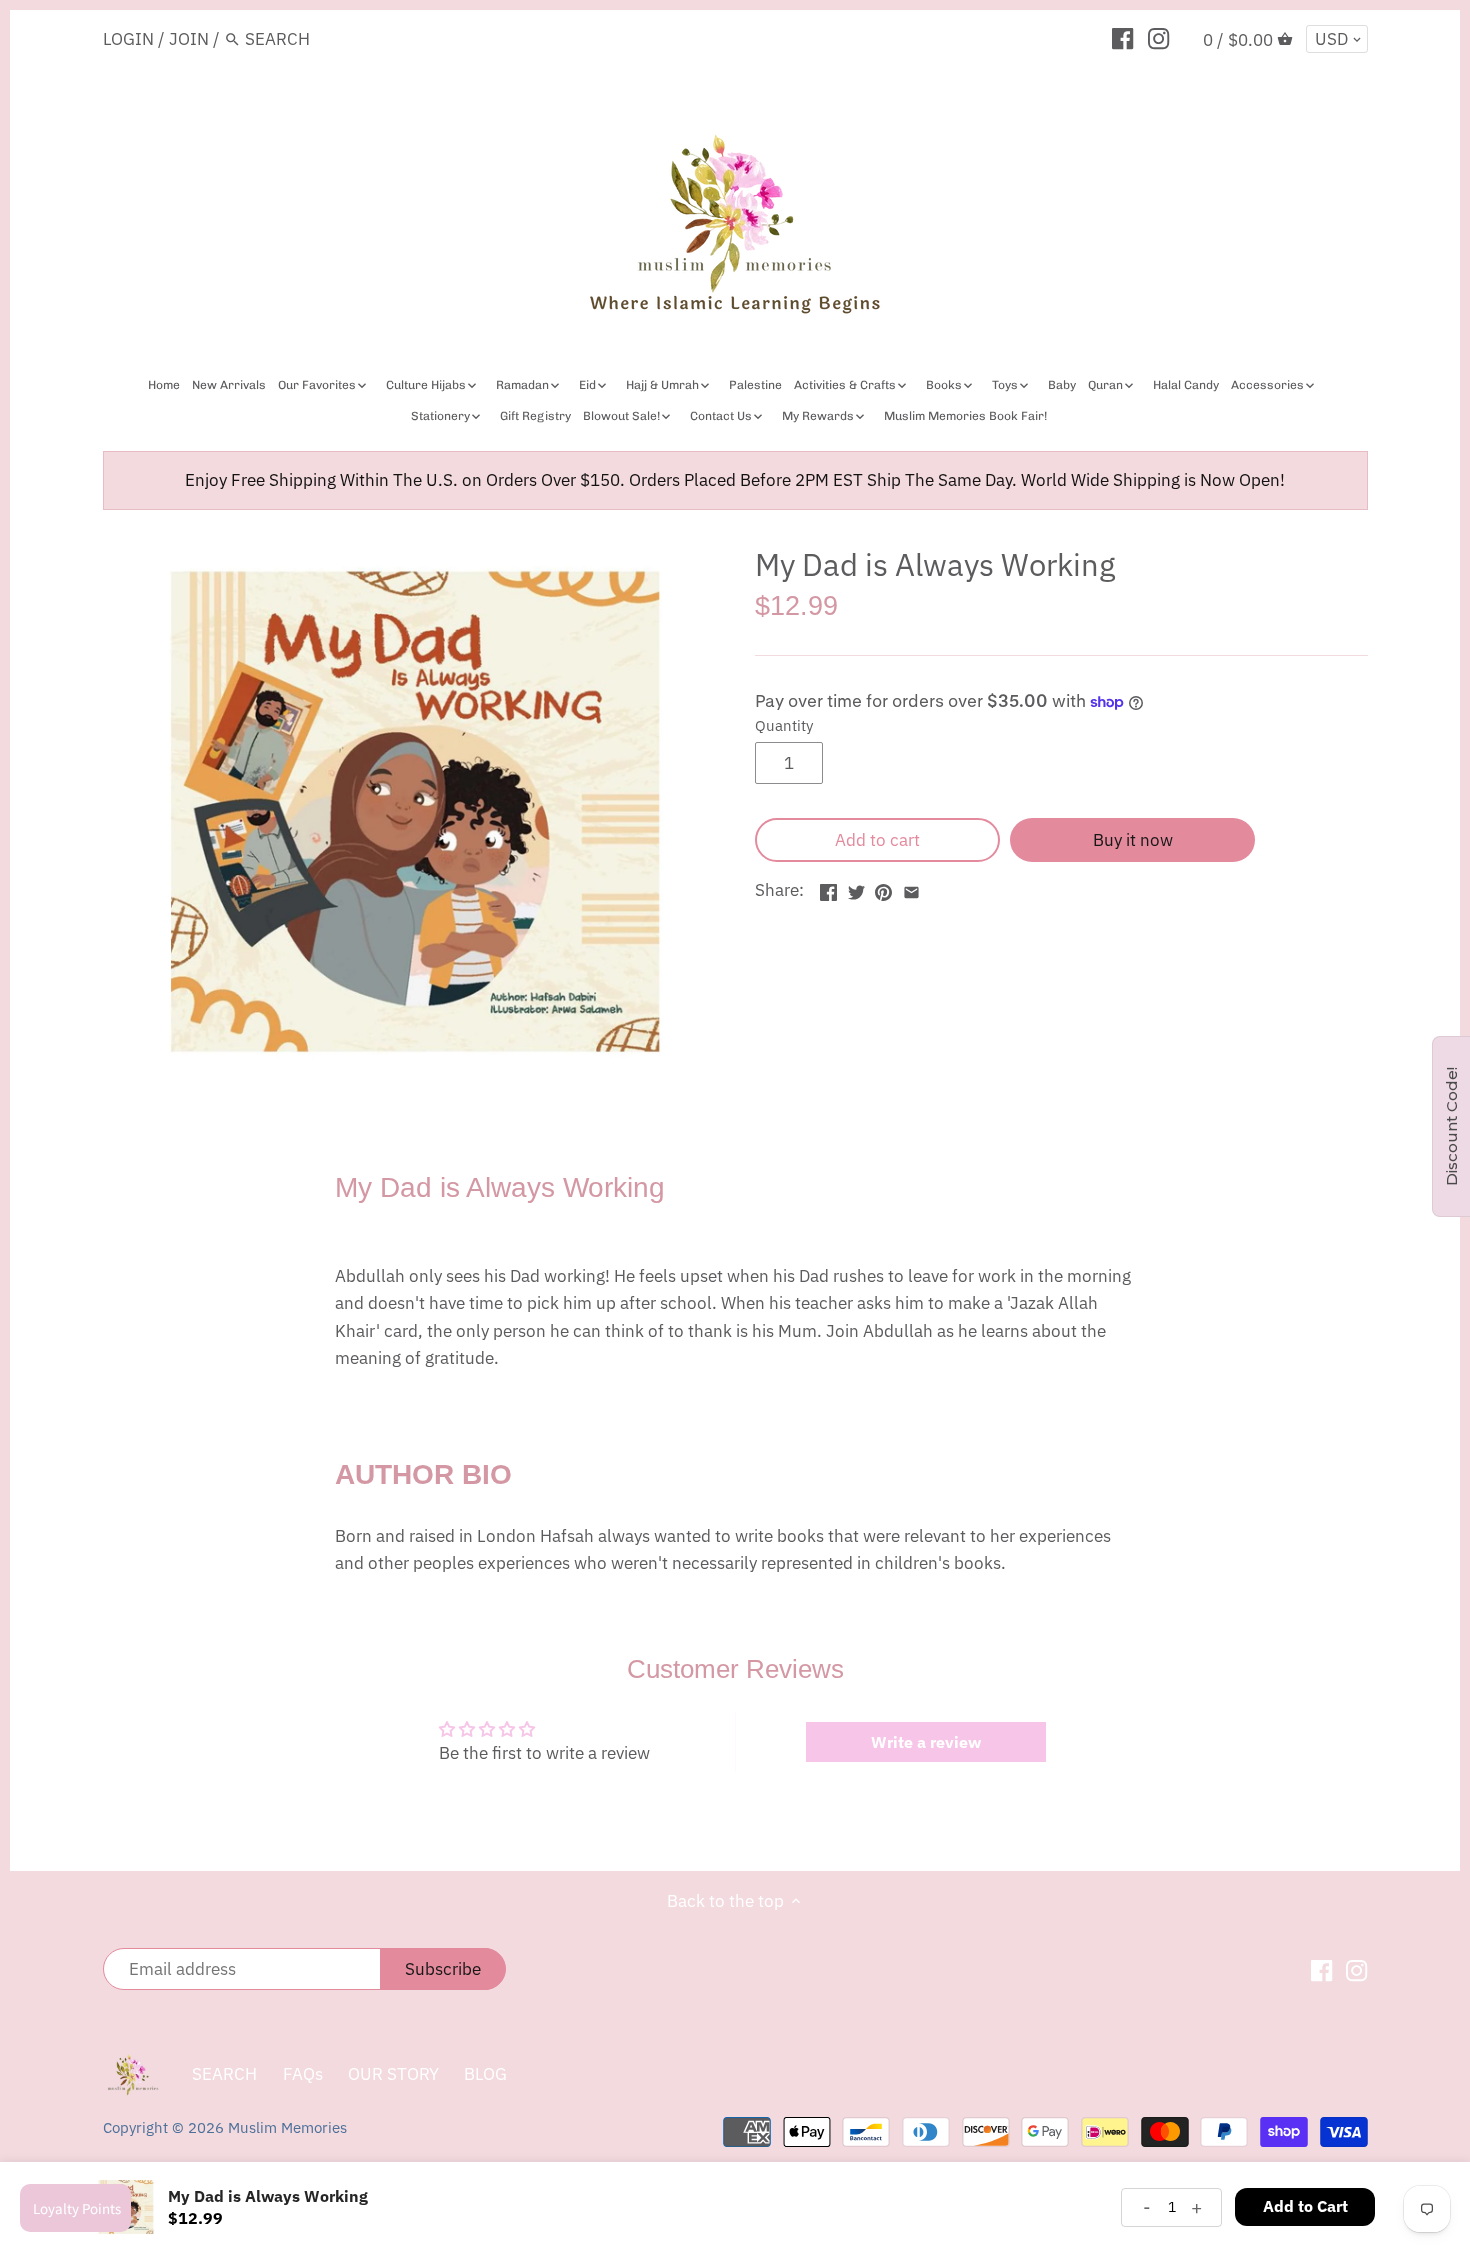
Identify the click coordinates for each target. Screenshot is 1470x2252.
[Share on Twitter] (856, 888)
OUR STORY (393, 2074)
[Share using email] (911, 888)
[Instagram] (1158, 38)
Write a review (926, 1742)
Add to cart (877, 840)
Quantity (784, 725)
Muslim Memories (287, 2127)
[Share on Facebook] (828, 888)
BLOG (485, 2074)
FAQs (303, 2074)
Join (189, 39)
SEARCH (224, 2074)
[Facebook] (1122, 38)
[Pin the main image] (883, 888)
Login (128, 39)
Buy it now (1133, 840)
